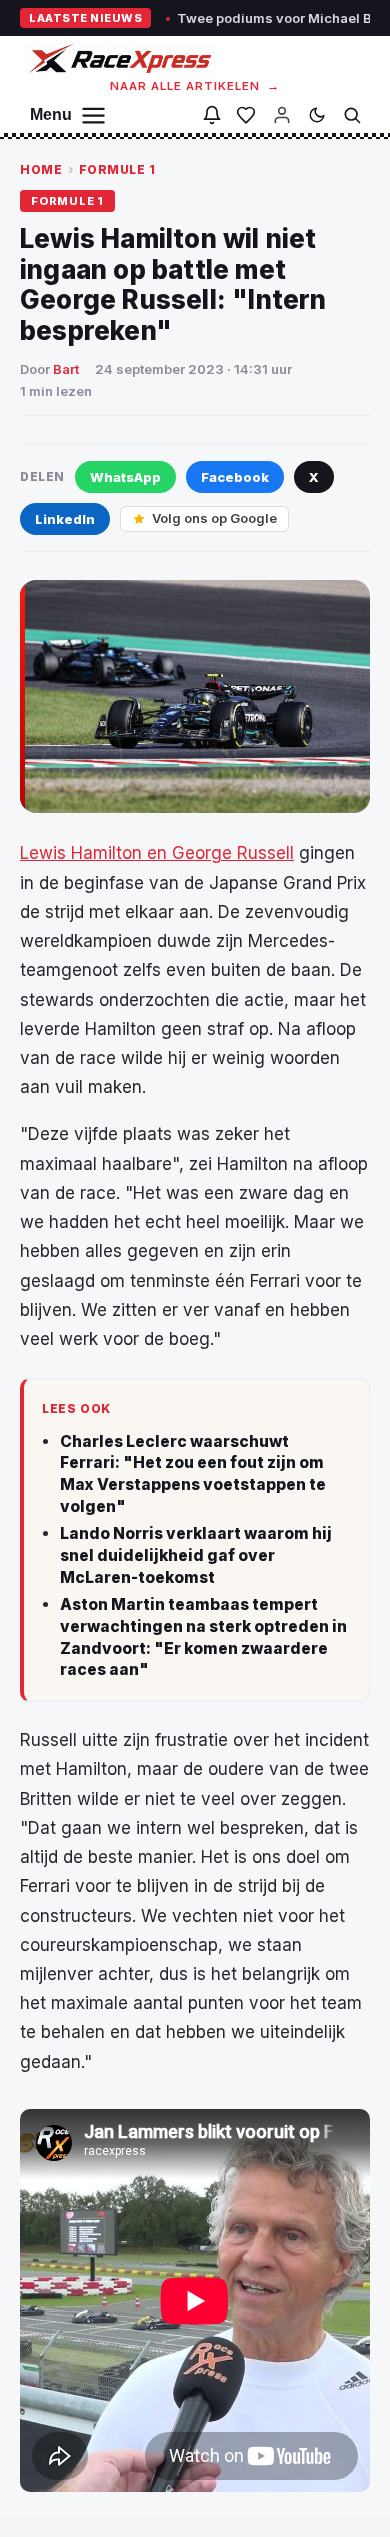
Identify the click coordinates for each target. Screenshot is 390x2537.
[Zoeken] (352, 115)
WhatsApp (125, 477)
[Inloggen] (282, 115)
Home (41, 169)
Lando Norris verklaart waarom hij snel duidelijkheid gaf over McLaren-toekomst (196, 1555)
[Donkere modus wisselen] (317, 115)
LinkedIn (65, 519)
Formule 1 (117, 169)
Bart (66, 369)
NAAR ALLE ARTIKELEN (195, 86)
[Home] (118, 58)
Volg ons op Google (214, 518)
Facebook (235, 477)
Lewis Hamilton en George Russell (157, 853)
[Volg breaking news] (212, 115)
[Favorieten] (246, 115)
